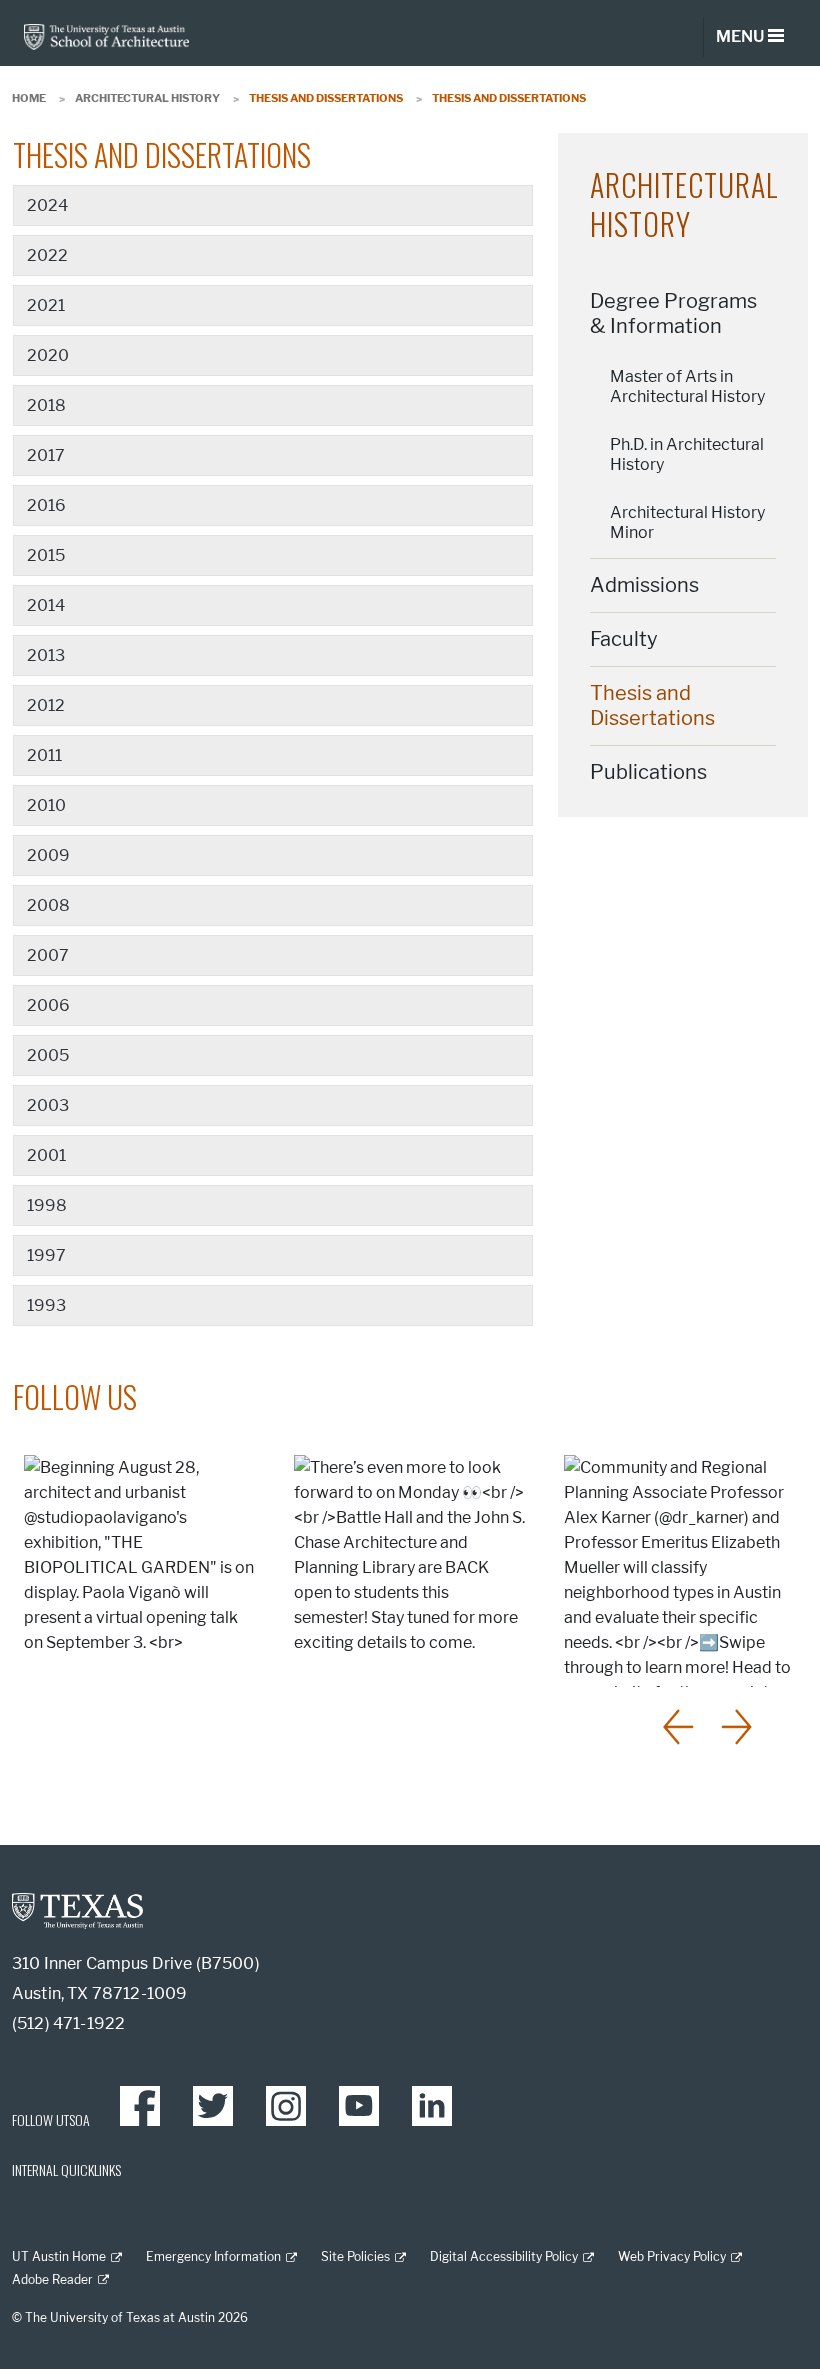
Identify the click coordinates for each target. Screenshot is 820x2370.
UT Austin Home (59, 2256)
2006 (48, 1005)
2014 (46, 605)
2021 (46, 305)
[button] (680, 1727)
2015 (46, 555)
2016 (46, 505)
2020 (48, 355)
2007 (48, 955)
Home (29, 98)
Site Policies (355, 2256)
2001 (46, 1155)
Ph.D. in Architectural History (687, 454)
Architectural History (147, 98)
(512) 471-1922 (68, 2023)
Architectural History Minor (687, 522)
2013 (46, 655)
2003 (48, 1105)
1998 (47, 1205)
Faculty (624, 639)
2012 (46, 705)
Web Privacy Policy (672, 2256)
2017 (46, 455)
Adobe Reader (52, 2279)
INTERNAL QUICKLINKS (66, 2169)
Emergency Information (213, 2256)
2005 (48, 1055)
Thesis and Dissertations (652, 705)
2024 (47, 205)
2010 (46, 805)
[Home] (106, 35)
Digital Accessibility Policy (504, 2256)
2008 (48, 905)
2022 (47, 255)
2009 (48, 855)
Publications (648, 772)
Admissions (644, 585)
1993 (46, 1305)
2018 (46, 405)
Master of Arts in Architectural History (687, 386)
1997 (46, 1255)
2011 (44, 755)
